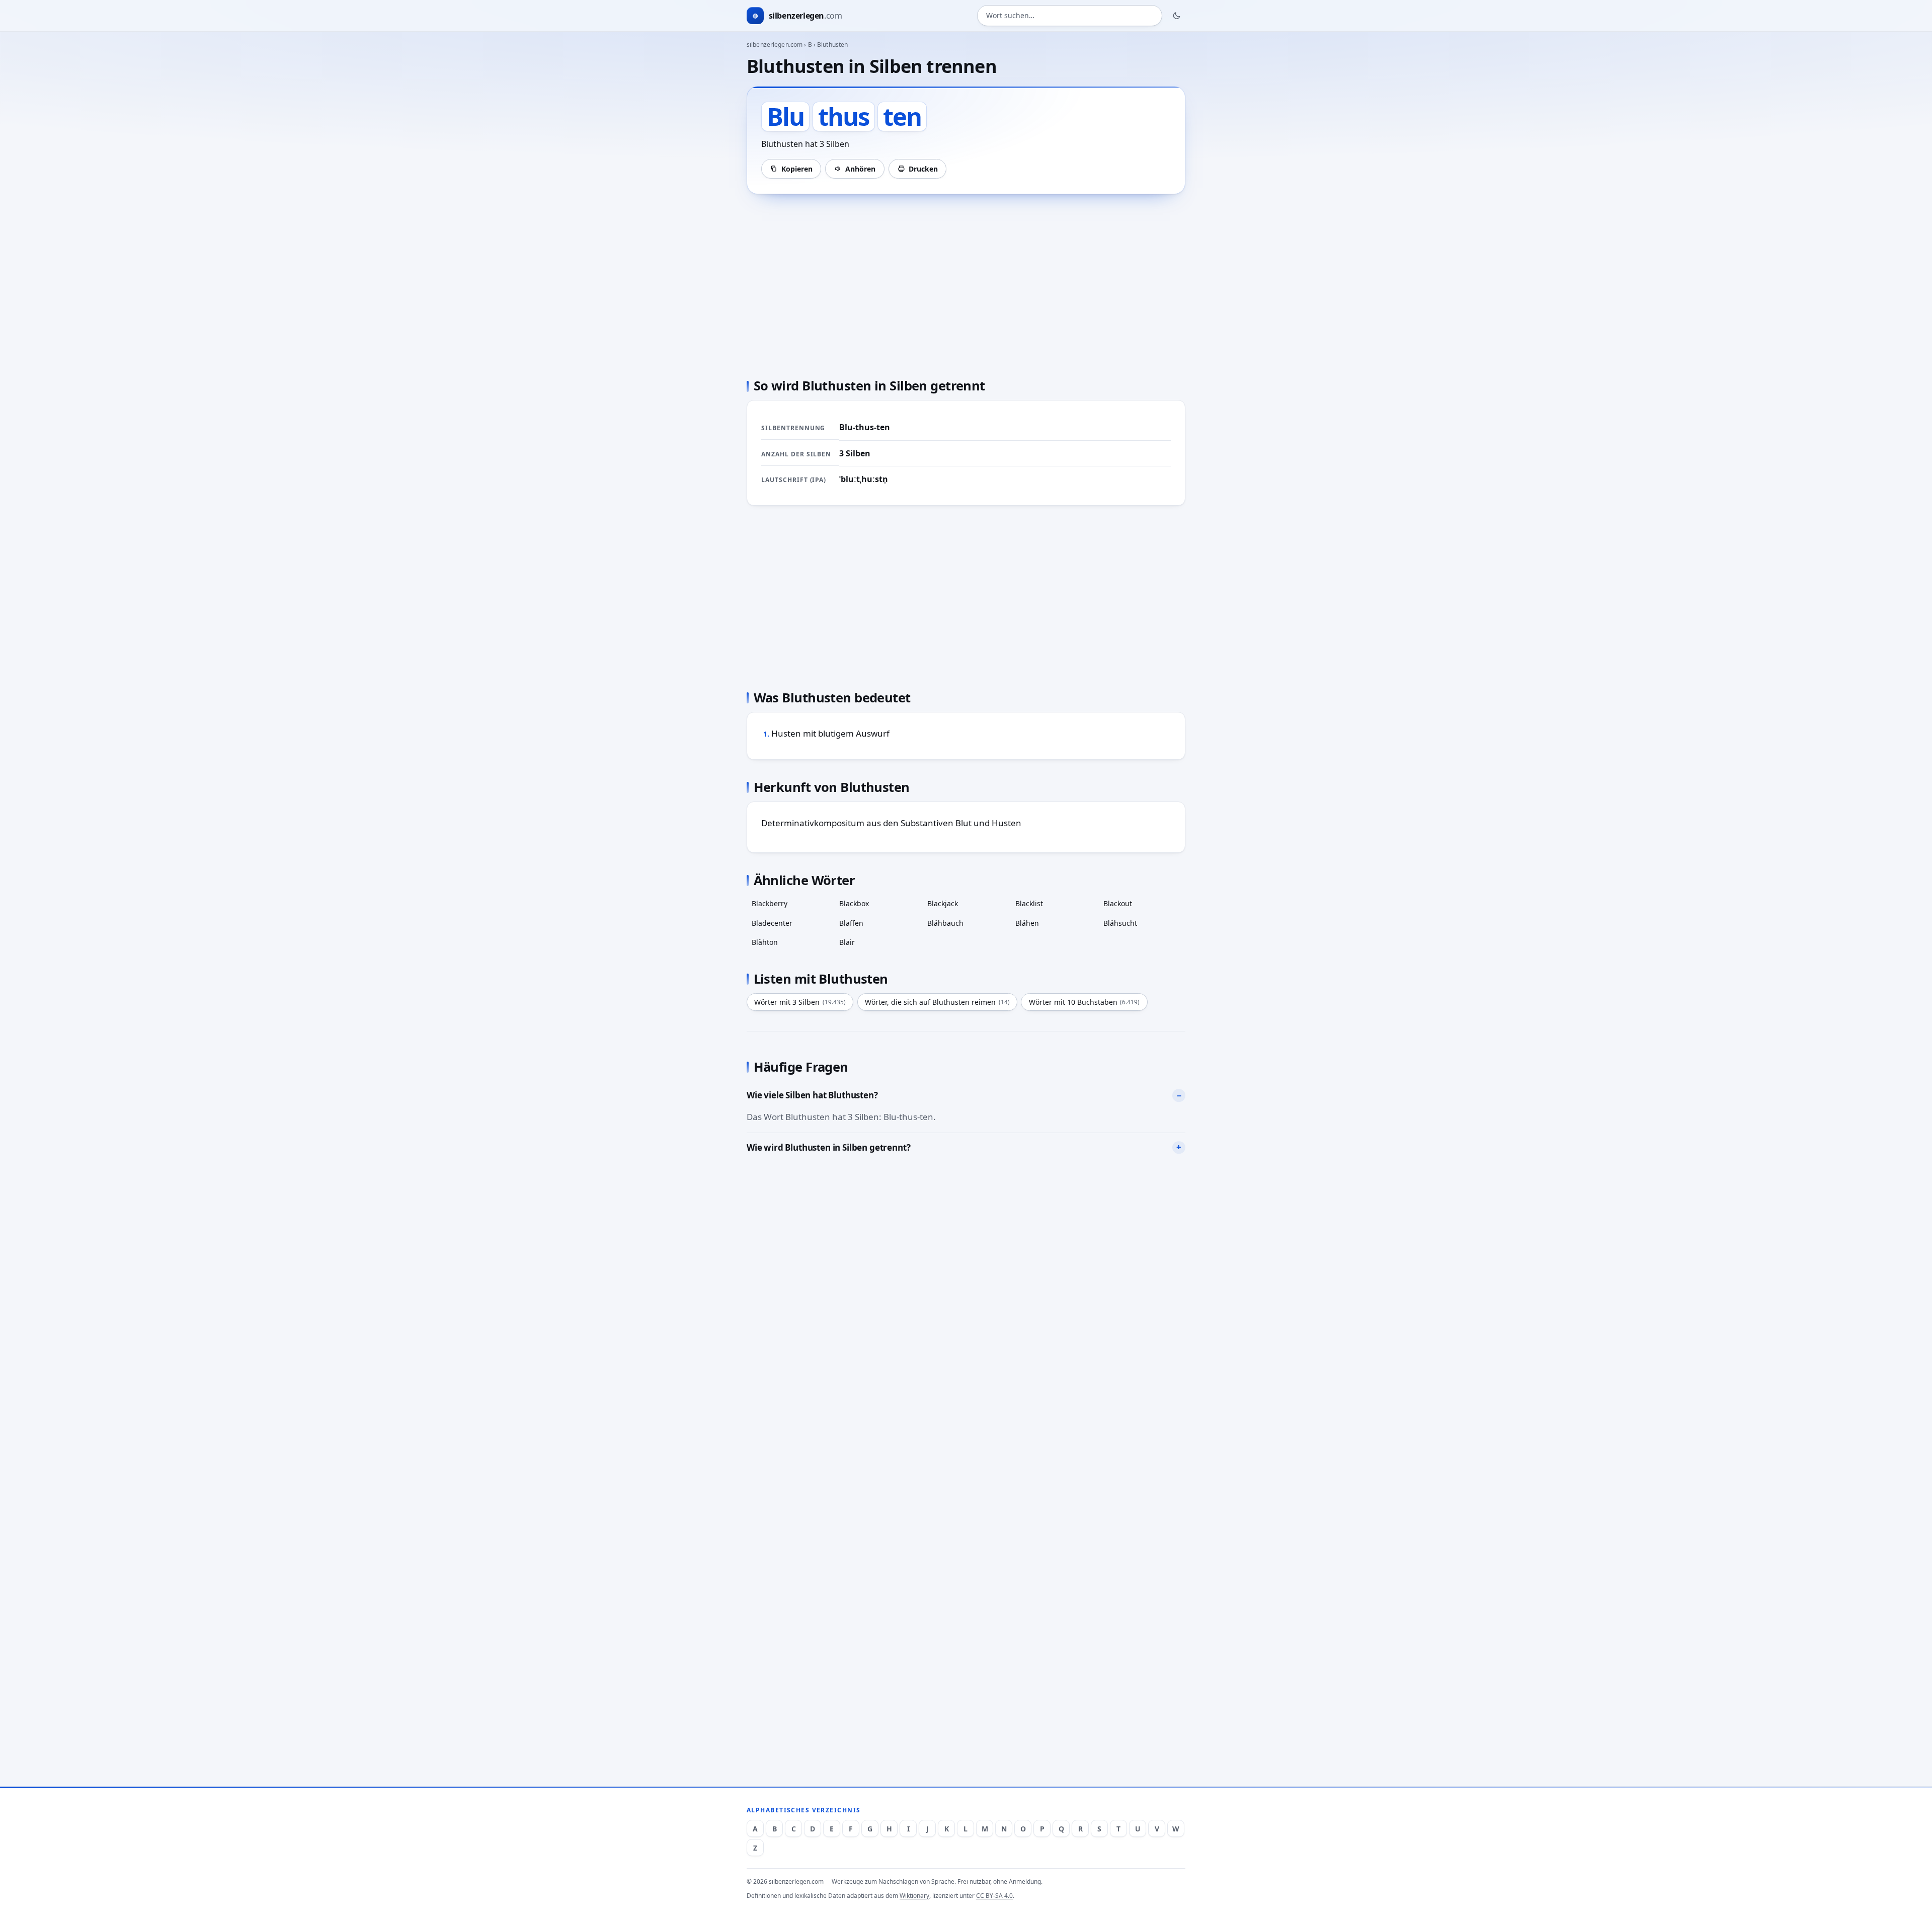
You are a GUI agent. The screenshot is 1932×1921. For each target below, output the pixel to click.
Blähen (1027, 923)
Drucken (923, 169)
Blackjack (943, 903)
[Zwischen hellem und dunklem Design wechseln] (1177, 16)
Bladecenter (772, 923)
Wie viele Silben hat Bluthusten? (812, 1095)
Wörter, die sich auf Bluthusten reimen (937, 1002)
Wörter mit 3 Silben (800, 1002)
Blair (847, 942)
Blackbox (854, 903)
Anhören (860, 169)
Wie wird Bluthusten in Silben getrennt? (828, 1147)
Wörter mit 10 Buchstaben (1084, 1002)
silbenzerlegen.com (775, 45)
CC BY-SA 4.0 (994, 1896)
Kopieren (797, 169)
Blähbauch (945, 923)
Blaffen (851, 923)
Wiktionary (914, 1896)
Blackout (1118, 903)
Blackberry (770, 903)
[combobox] (1070, 16)
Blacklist (1029, 903)
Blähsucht (1120, 923)
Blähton (765, 942)
